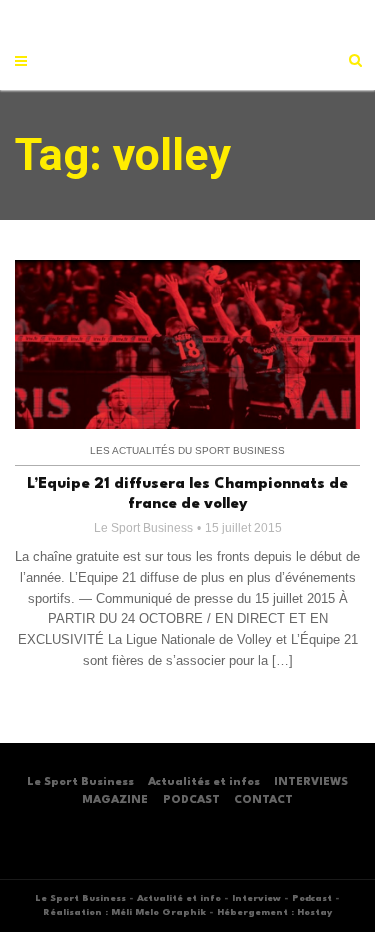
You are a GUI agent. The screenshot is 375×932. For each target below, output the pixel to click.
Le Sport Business (143, 528)
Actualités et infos (204, 782)
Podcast (312, 898)
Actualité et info (179, 898)
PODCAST (191, 800)
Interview (256, 898)
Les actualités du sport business (187, 450)
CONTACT (263, 800)
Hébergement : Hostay (274, 912)
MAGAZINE (115, 800)
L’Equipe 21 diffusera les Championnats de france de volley (187, 494)
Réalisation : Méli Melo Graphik (124, 912)
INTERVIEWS (311, 782)
